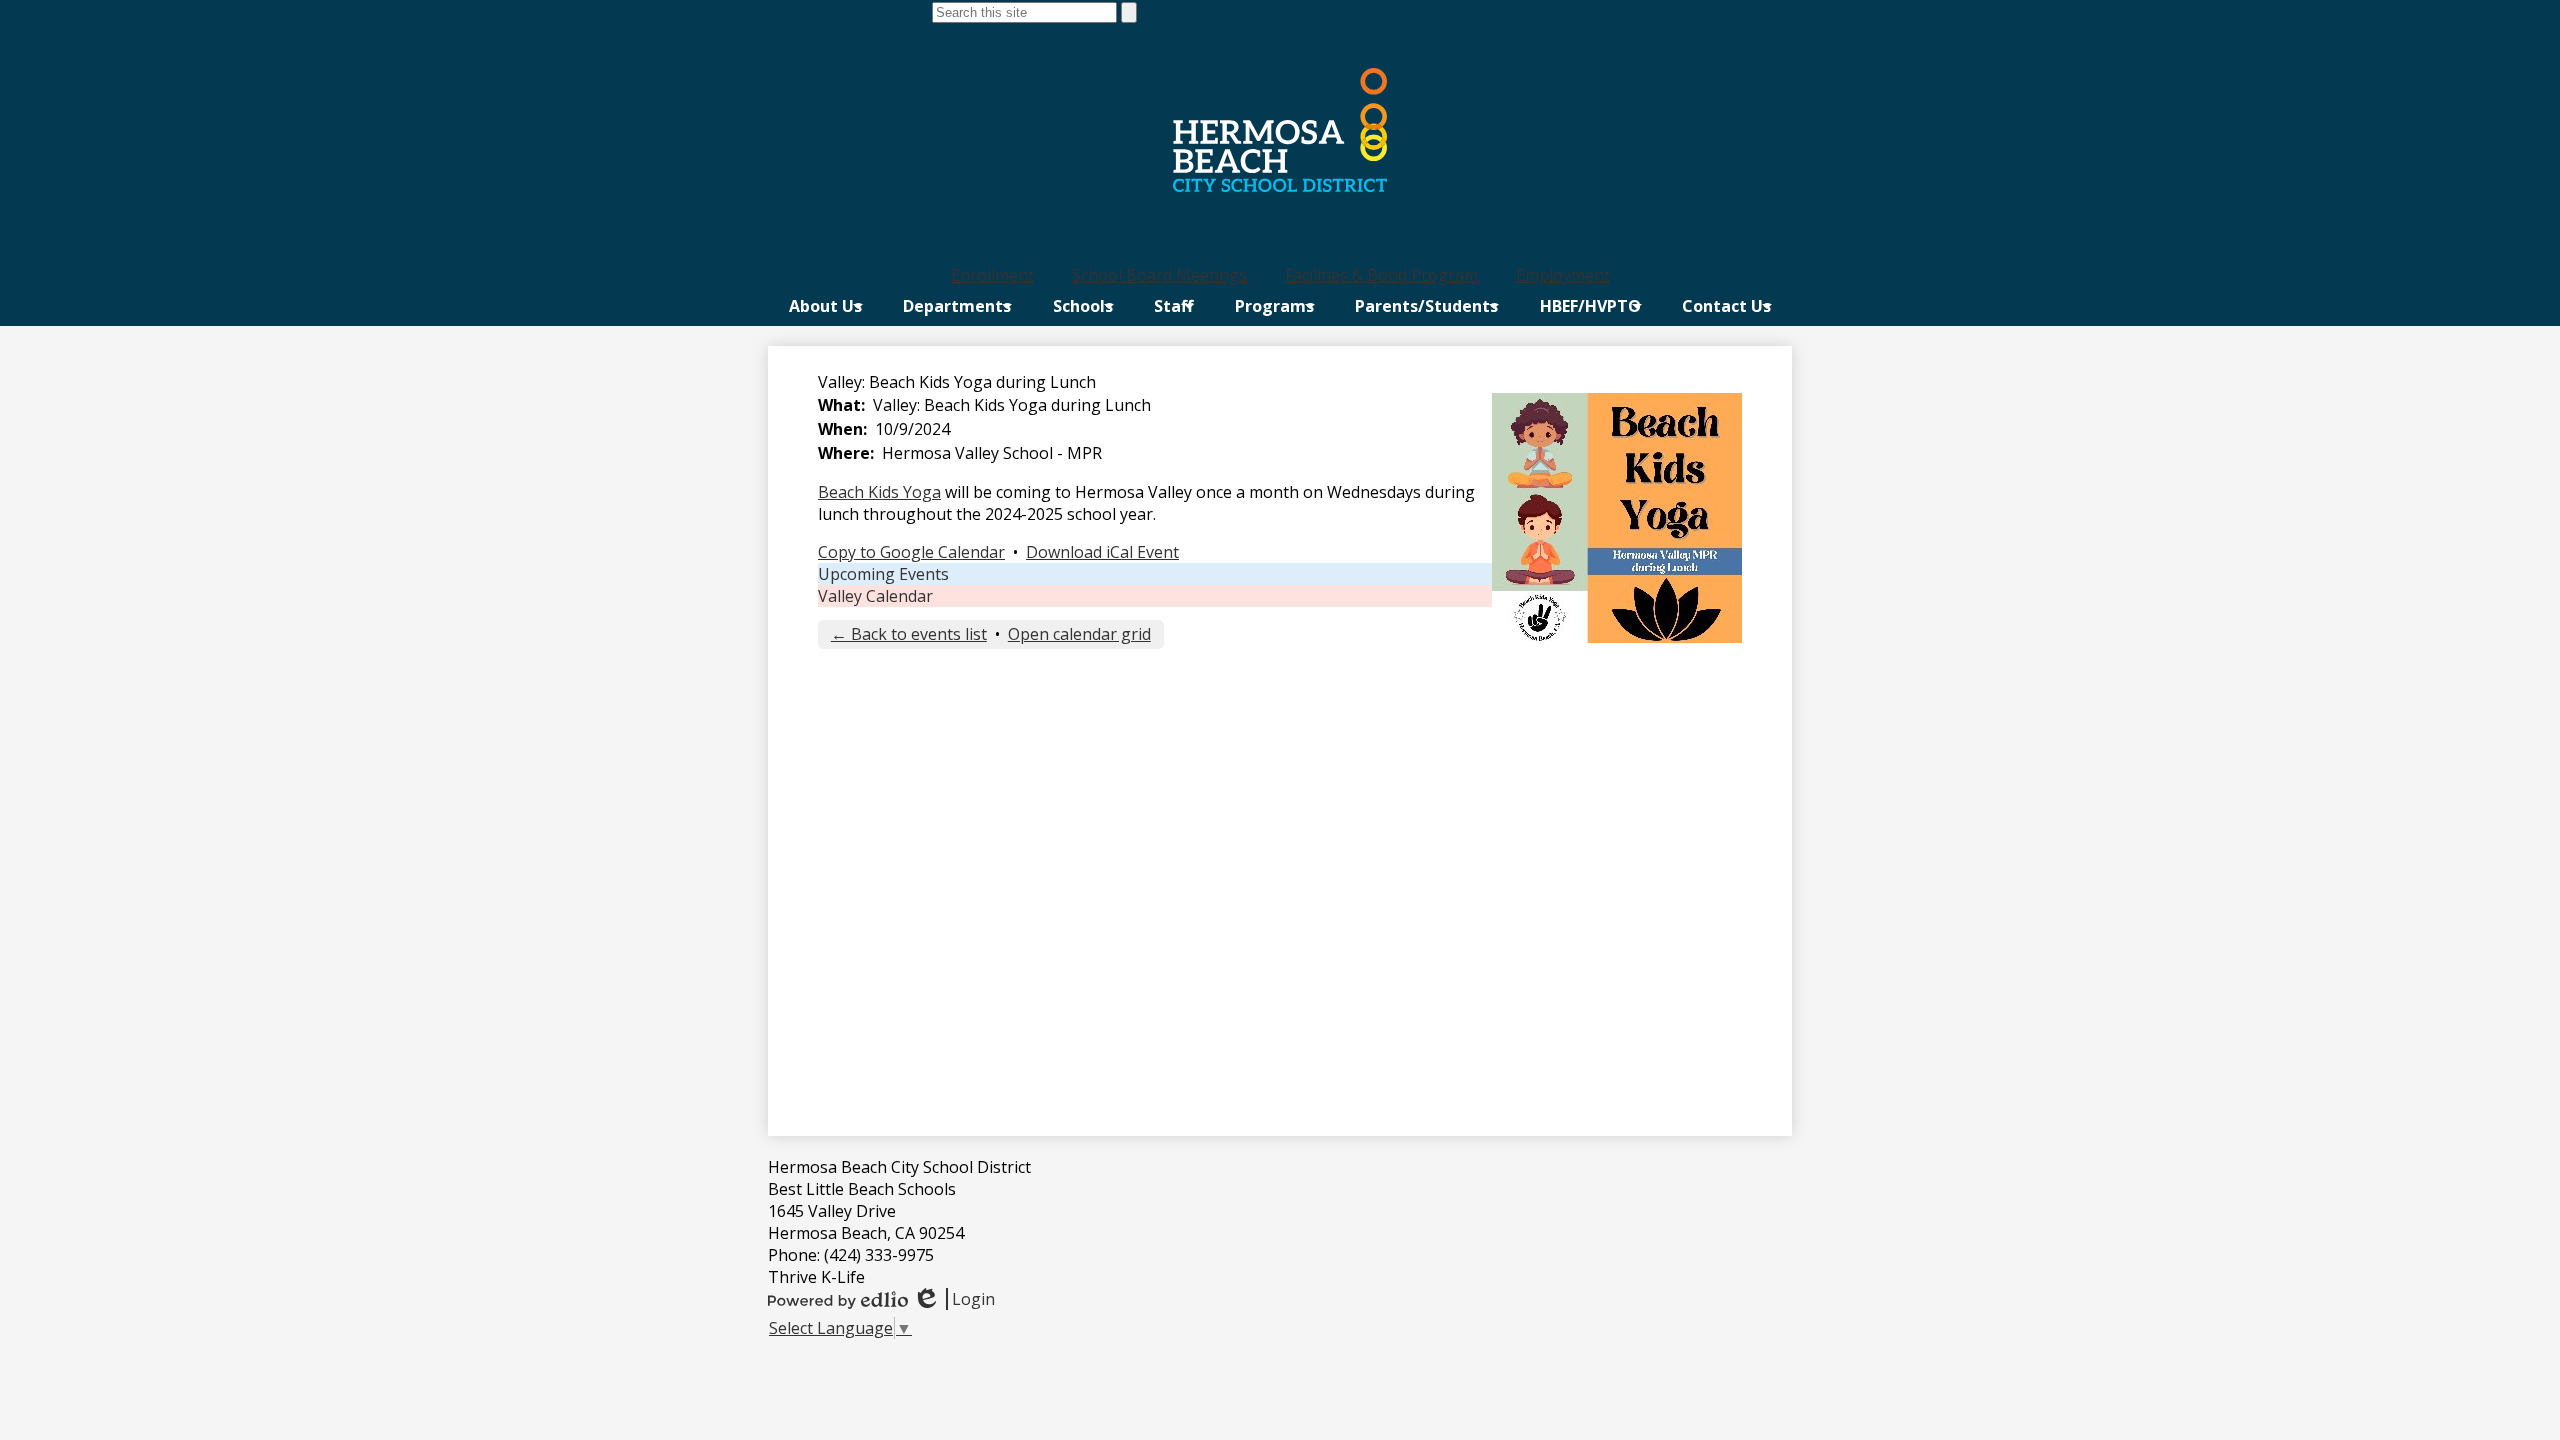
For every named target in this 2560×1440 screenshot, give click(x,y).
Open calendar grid (1079, 634)
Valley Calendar (875, 596)
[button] (825, 306)
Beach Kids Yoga (879, 492)
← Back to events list (909, 634)
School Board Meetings (1159, 275)
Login (953, 1299)
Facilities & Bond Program (1381, 275)
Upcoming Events (883, 574)
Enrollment (992, 275)
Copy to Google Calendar (911, 552)
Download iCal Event (1102, 552)
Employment (1563, 275)
